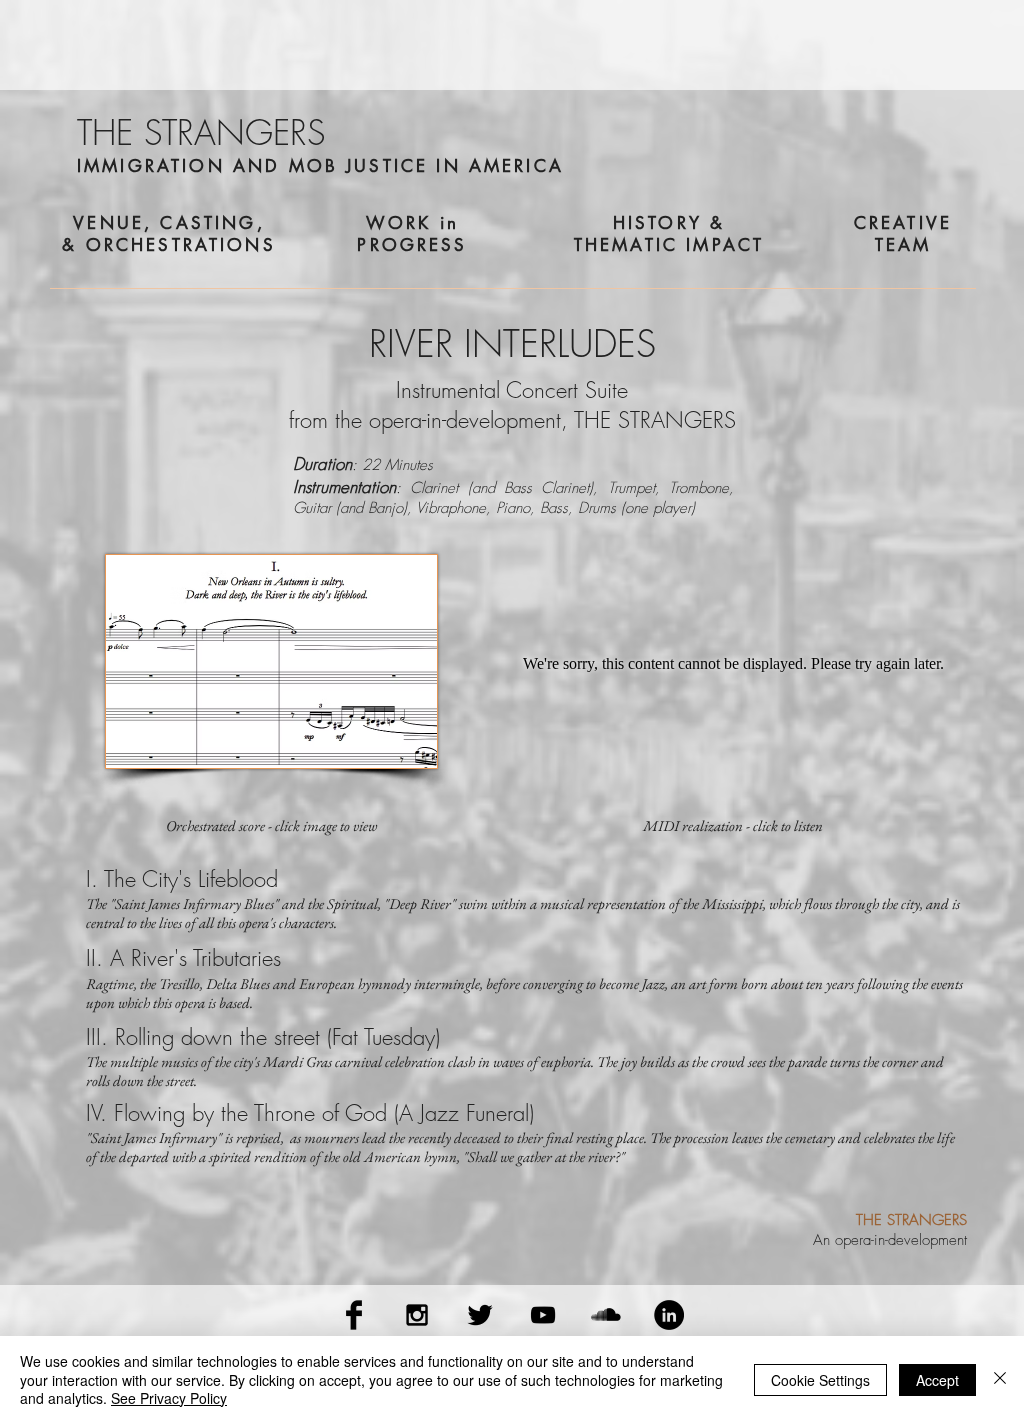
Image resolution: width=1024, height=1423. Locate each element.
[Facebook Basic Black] (354, 1315)
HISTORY (657, 223)
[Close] (1000, 1379)
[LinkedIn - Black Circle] (669, 1315)
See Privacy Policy (169, 1398)
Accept (937, 1380)
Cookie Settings (820, 1380)
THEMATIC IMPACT (669, 245)
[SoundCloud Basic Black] (606, 1315)
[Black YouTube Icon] (543, 1315)
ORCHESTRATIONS (181, 245)
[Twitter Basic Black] (480, 1315)
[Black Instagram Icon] (417, 1315)
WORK (399, 223)
